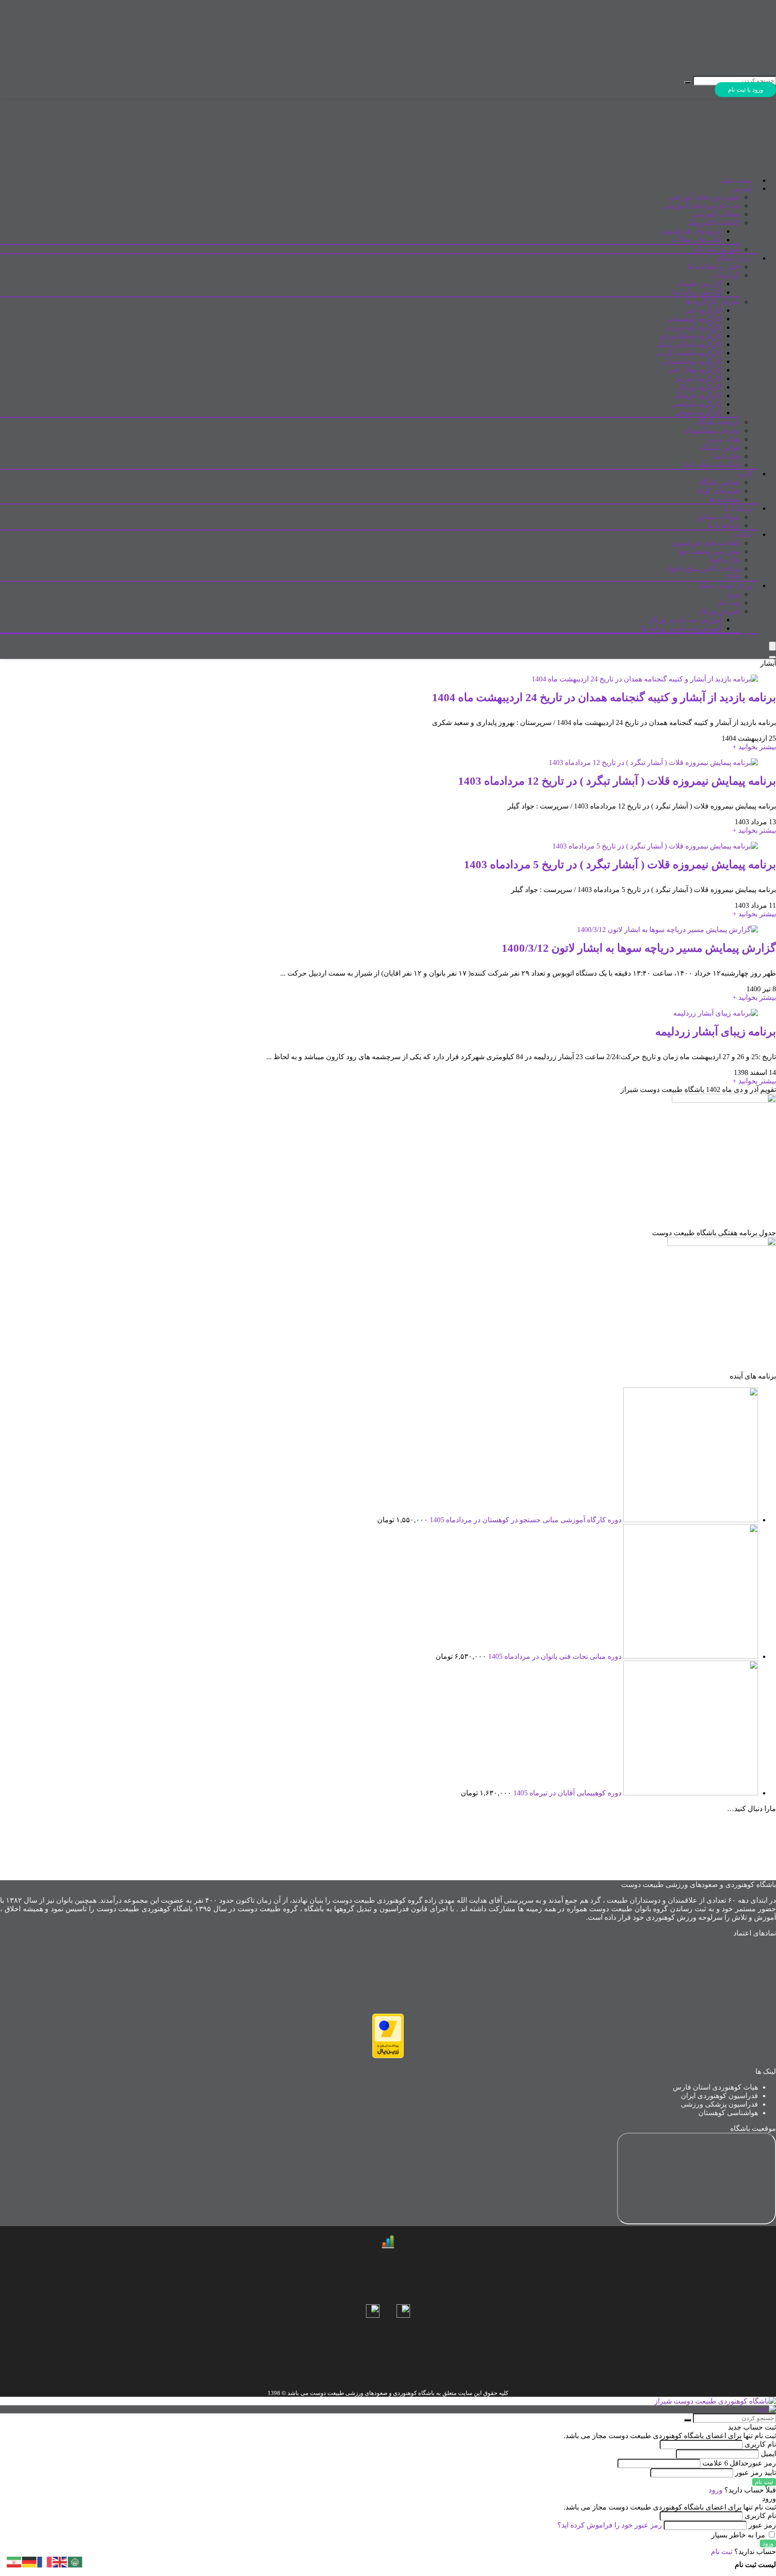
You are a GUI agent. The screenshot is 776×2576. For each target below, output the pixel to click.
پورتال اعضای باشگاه (725, 586)
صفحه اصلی (736, 181)
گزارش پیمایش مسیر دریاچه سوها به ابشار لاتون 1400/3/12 (639, 948)
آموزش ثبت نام (717, 249)
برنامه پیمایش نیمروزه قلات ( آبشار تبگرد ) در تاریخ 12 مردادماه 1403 (617, 781)
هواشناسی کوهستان (728, 2113)
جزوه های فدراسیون (692, 231)
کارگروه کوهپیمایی (694, 319)
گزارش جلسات (699, 284)
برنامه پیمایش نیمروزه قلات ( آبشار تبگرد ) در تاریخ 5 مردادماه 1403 (620, 864)
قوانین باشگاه (720, 448)
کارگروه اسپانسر (697, 404)
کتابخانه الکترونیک (714, 223)
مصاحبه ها (725, 499)
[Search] (772, 657)
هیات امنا (727, 456)
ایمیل (768, 2454)
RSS (734, 577)
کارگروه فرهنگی (697, 395)
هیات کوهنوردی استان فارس (715, 2087)
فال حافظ (725, 560)
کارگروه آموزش (698, 378)
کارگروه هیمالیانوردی (691, 336)
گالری (745, 474)
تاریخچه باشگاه (718, 422)
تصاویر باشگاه (719, 482)
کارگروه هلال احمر (694, 370)
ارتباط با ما (738, 509)
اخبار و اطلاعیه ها (714, 267)
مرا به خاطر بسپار (739, 2535)
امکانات (743, 535)
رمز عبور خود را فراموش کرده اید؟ (610, 2525)
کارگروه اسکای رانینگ (689, 344)
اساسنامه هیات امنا (712, 465)
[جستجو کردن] (688, 83)
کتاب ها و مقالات (697, 240)
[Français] (45, 2561)
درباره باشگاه (735, 258)
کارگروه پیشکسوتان (692, 361)
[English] (60, 2561)
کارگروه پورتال (700, 387)
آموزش (743, 189)
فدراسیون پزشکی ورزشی (719, 2104)
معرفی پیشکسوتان (712, 431)
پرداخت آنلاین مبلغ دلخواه (703, 568)
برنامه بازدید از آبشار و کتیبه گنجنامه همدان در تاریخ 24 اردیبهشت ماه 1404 (604, 697)
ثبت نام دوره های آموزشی (701, 205)
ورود (733, 594)
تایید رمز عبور (756, 2472)
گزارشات (726, 275)
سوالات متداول (718, 517)
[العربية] (75, 2561)
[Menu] (772, 646)
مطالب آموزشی (716, 214)
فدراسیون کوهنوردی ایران (719, 2096)
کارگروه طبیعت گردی (689, 353)
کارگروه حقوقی (699, 413)
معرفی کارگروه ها (713, 302)
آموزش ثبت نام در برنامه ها (681, 628)
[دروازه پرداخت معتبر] (388, 2056)
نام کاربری (759, 2444)
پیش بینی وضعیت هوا (709, 551)
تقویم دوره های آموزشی (704, 197)
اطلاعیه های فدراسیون (706, 543)
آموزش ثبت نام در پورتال (685, 620)
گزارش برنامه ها (697, 292)
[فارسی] (14, 2561)
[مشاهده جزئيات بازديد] (388, 2246)
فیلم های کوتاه (719, 491)
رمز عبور (739, 2463)
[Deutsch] (30, 2561)
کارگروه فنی (703, 310)
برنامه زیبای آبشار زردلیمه (716, 1032)
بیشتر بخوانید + (754, 747)
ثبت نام (729, 603)
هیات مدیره (723, 439)
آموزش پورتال (719, 611)
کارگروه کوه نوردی (694, 327)
